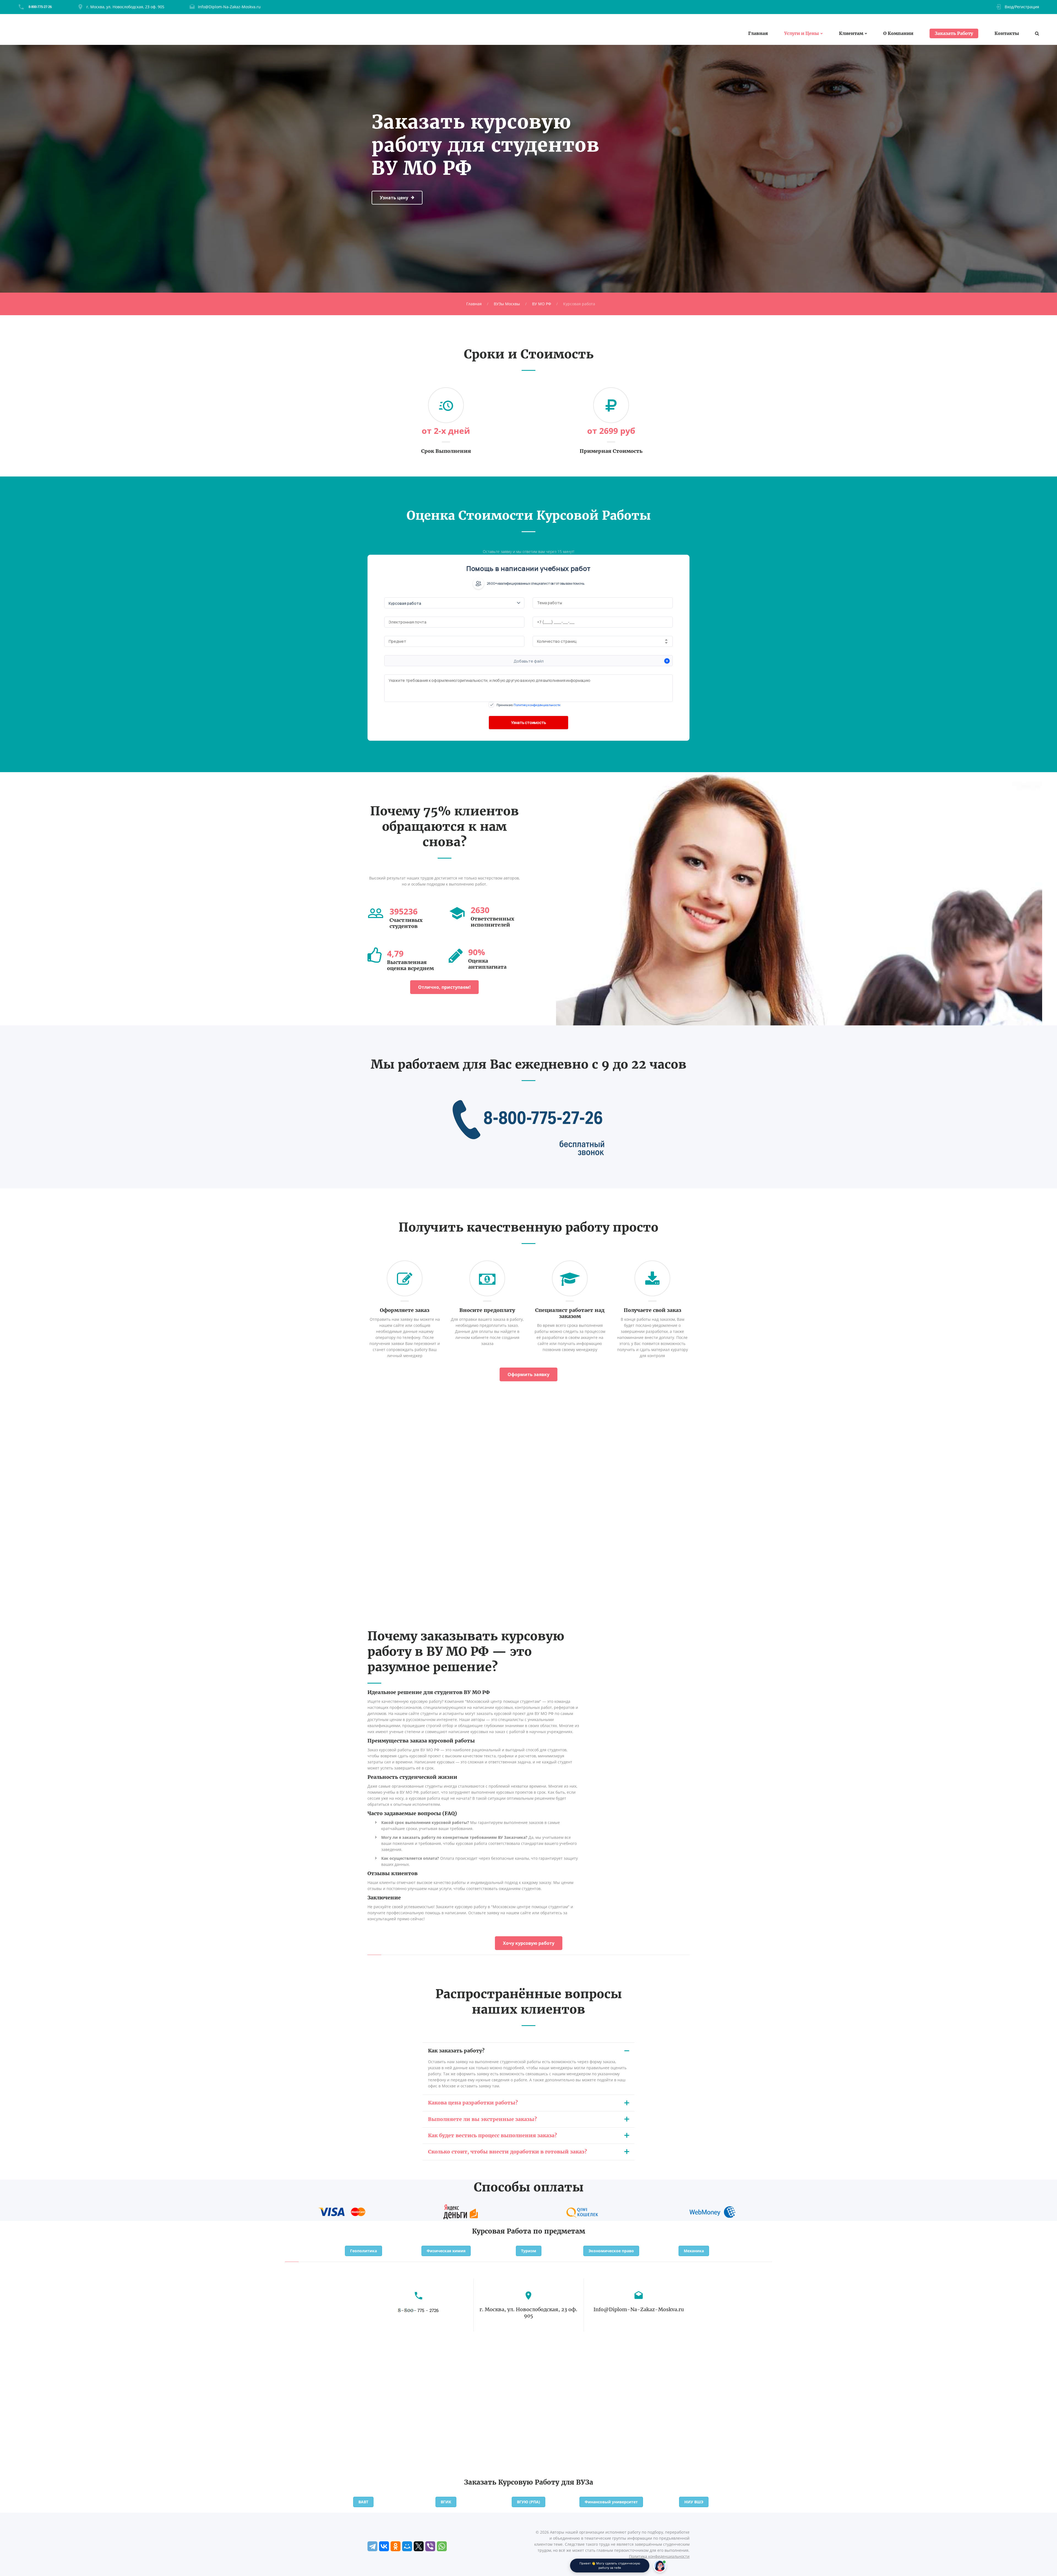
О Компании (898, 33)
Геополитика (363, 2251)
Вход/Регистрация (1022, 7)
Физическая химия (446, 2251)
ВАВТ (363, 2502)
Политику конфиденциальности (537, 705)
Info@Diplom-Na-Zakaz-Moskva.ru (229, 7)
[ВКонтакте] (384, 2546)
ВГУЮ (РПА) (528, 2502)
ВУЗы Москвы (507, 304)
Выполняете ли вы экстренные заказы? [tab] (482, 2119)
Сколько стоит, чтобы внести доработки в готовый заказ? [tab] (507, 2152)
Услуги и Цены (802, 33)
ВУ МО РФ (542, 304)
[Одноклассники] (396, 2546)
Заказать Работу (954, 33)
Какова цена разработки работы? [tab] (473, 2103)
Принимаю (528, 705)
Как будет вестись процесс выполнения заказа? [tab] (492, 2135)
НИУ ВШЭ (694, 2502)
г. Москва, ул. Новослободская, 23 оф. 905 (125, 7)
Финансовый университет (611, 2502)
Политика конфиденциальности (659, 2556)
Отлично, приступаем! (444, 987)
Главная (758, 33)
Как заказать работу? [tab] (456, 2051)
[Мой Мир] (407, 2546)
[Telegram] (372, 2546)
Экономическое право (611, 2251)
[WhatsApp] (442, 2546)
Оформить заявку (528, 1374)
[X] (419, 2546)
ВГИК (446, 2502)
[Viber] (430, 2546)
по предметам (559, 2231)
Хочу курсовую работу (529, 1943)
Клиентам (851, 33)
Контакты (1007, 33)
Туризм (529, 2251)
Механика (694, 2251)
